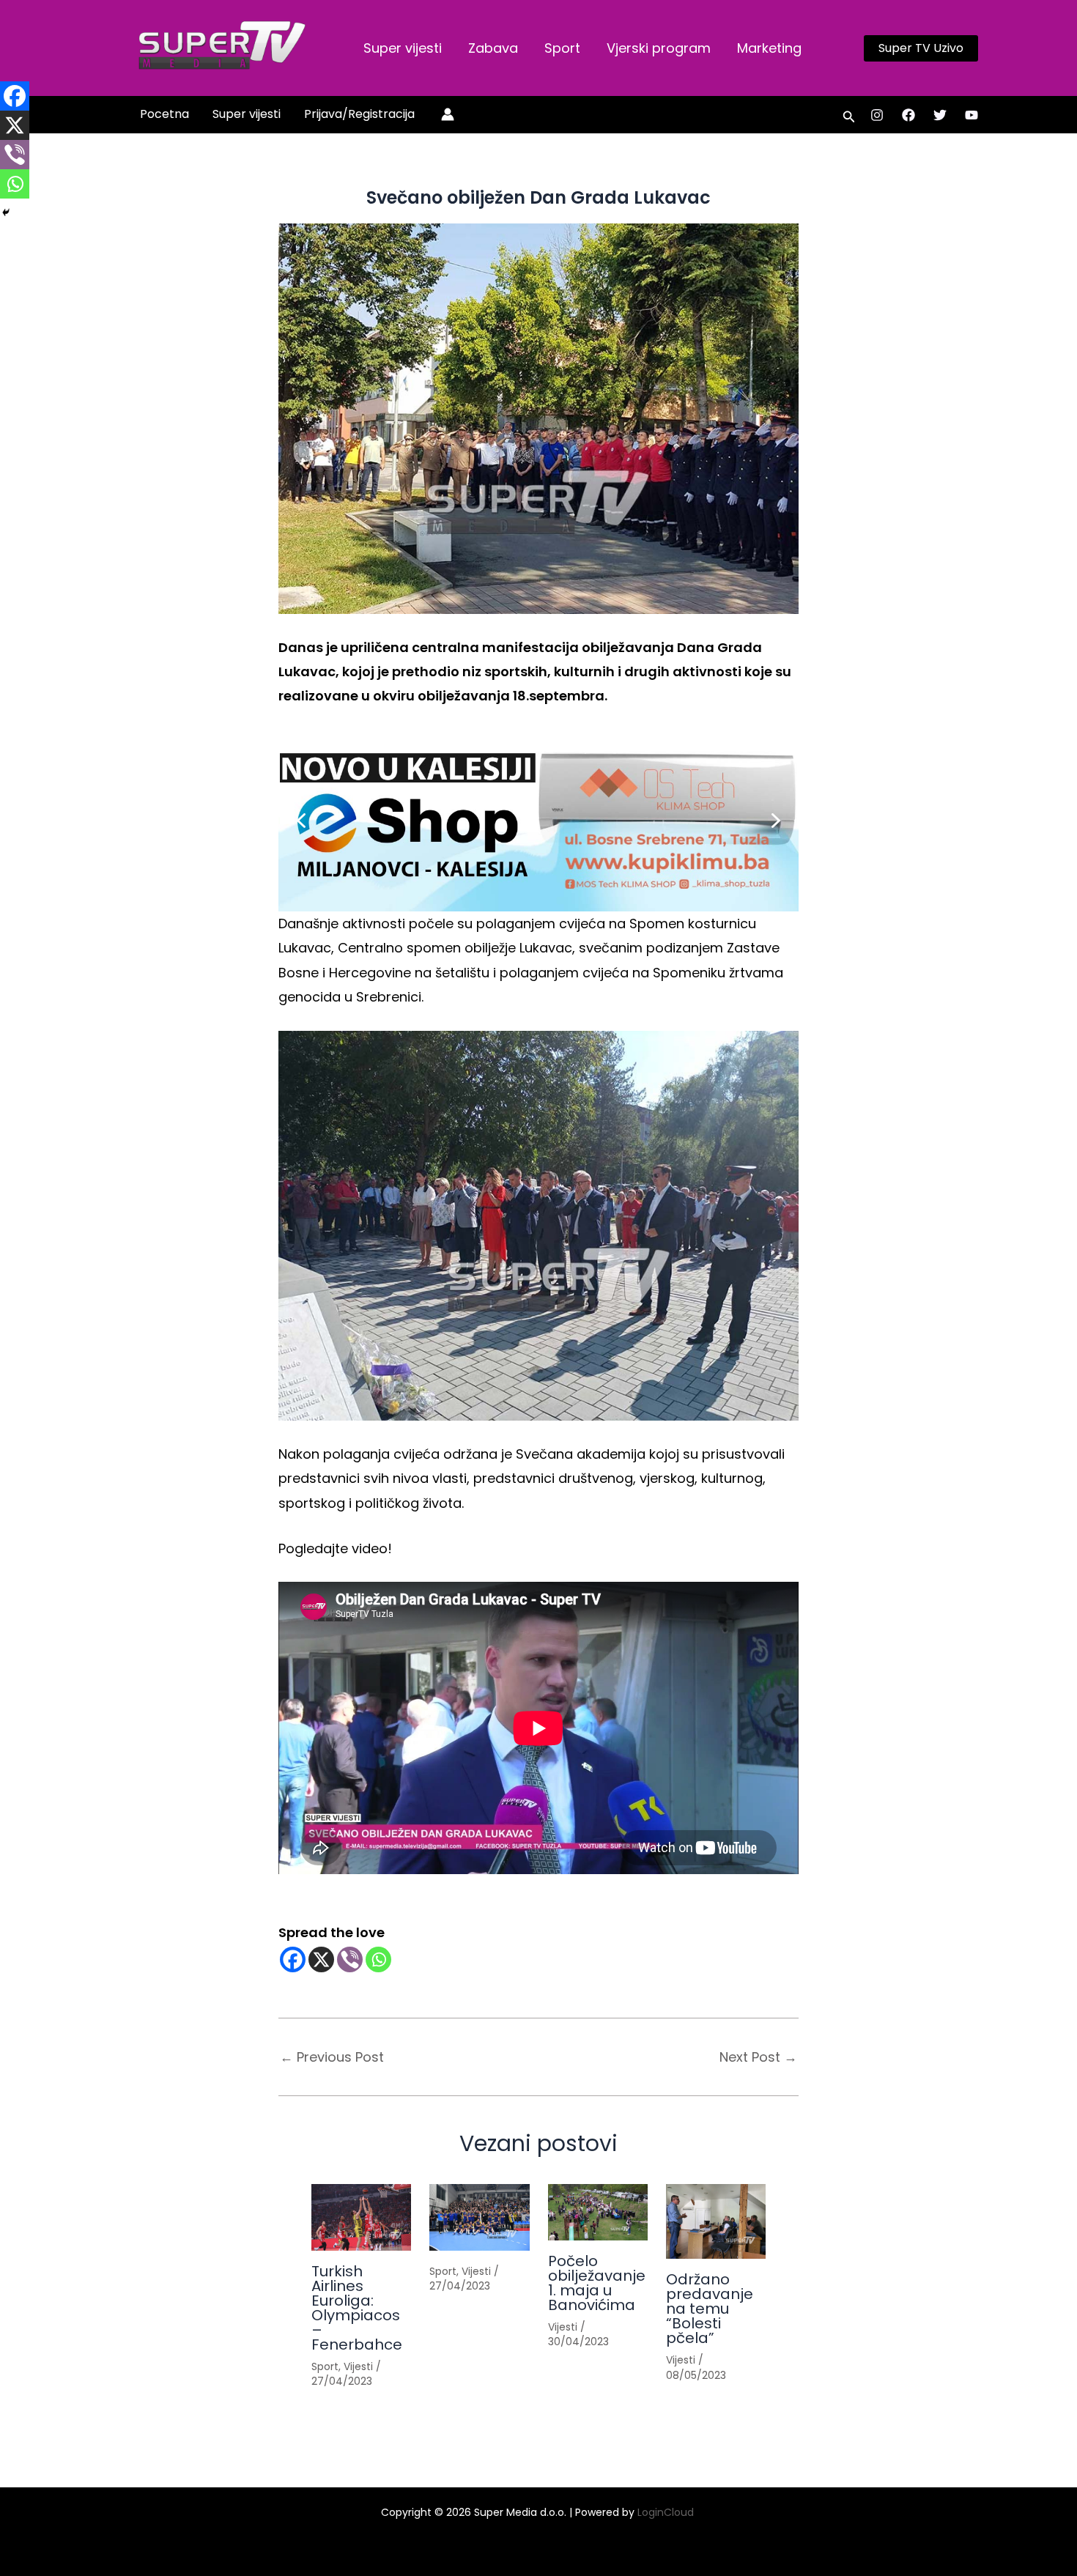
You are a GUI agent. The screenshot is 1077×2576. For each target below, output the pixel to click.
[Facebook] (908, 115)
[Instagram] (877, 115)
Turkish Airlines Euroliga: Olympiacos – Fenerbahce (357, 2308)
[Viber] (350, 1959)
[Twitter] (940, 115)
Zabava (493, 48)
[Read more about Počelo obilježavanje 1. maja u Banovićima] (598, 2212)
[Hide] (6, 212)
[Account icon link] (448, 114)
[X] (321, 1959)
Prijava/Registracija (359, 114)
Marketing (769, 48)
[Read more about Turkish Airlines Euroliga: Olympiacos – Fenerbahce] (361, 2217)
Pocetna (164, 114)
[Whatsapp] (378, 1959)
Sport (562, 48)
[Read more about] (479, 2217)
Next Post (758, 2057)
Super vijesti (403, 48)
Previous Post (332, 2057)
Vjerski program (659, 48)
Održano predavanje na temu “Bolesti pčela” (710, 2309)
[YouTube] (971, 115)
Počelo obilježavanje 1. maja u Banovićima (597, 2283)
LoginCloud (667, 2512)
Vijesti (358, 2366)
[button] (921, 48)
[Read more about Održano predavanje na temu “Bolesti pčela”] (716, 2221)
